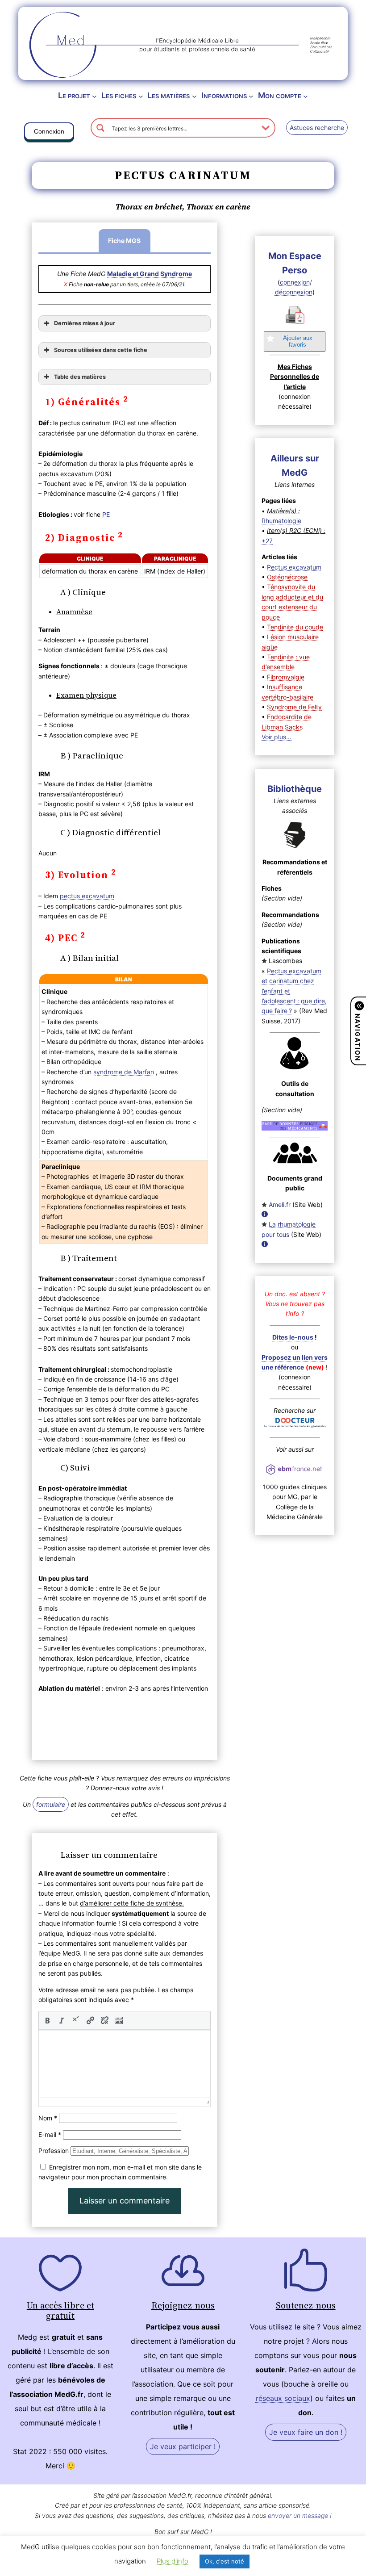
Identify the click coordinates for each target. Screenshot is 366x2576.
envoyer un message (298, 2515)
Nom (48, 2118)
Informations (224, 95)
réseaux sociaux (283, 2398)
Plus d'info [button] (173, 2561)
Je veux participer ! (183, 2446)
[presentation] (47, 2020)
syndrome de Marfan (124, 1072)
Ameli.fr (280, 1204)
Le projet (74, 95)
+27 (267, 541)
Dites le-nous (293, 1337)
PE (106, 514)
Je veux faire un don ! (306, 2432)
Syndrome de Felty (294, 707)
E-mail (50, 2134)
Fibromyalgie (286, 677)
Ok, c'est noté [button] (225, 2561)
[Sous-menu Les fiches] (141, 96)
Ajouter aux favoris (298, 341)
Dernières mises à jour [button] (85, 323)
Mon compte (280, 95)
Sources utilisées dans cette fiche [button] (101, 350)
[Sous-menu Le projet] (94, 96)
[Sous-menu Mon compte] (306, 96)
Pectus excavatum (294, 567)
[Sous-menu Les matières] (194, 96)
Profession (54, 2151)
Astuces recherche (317, 128)
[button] (49, 133)
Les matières (168, 95)
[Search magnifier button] (100, 128)
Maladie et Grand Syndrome (150, 274)
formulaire (51, 1804)
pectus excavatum (87, 896)
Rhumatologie (281, 521)
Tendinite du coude (295, 627)
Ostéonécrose (287, 577)
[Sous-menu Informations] (251, 96)
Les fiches (119, 95)
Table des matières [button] (80, 377)
